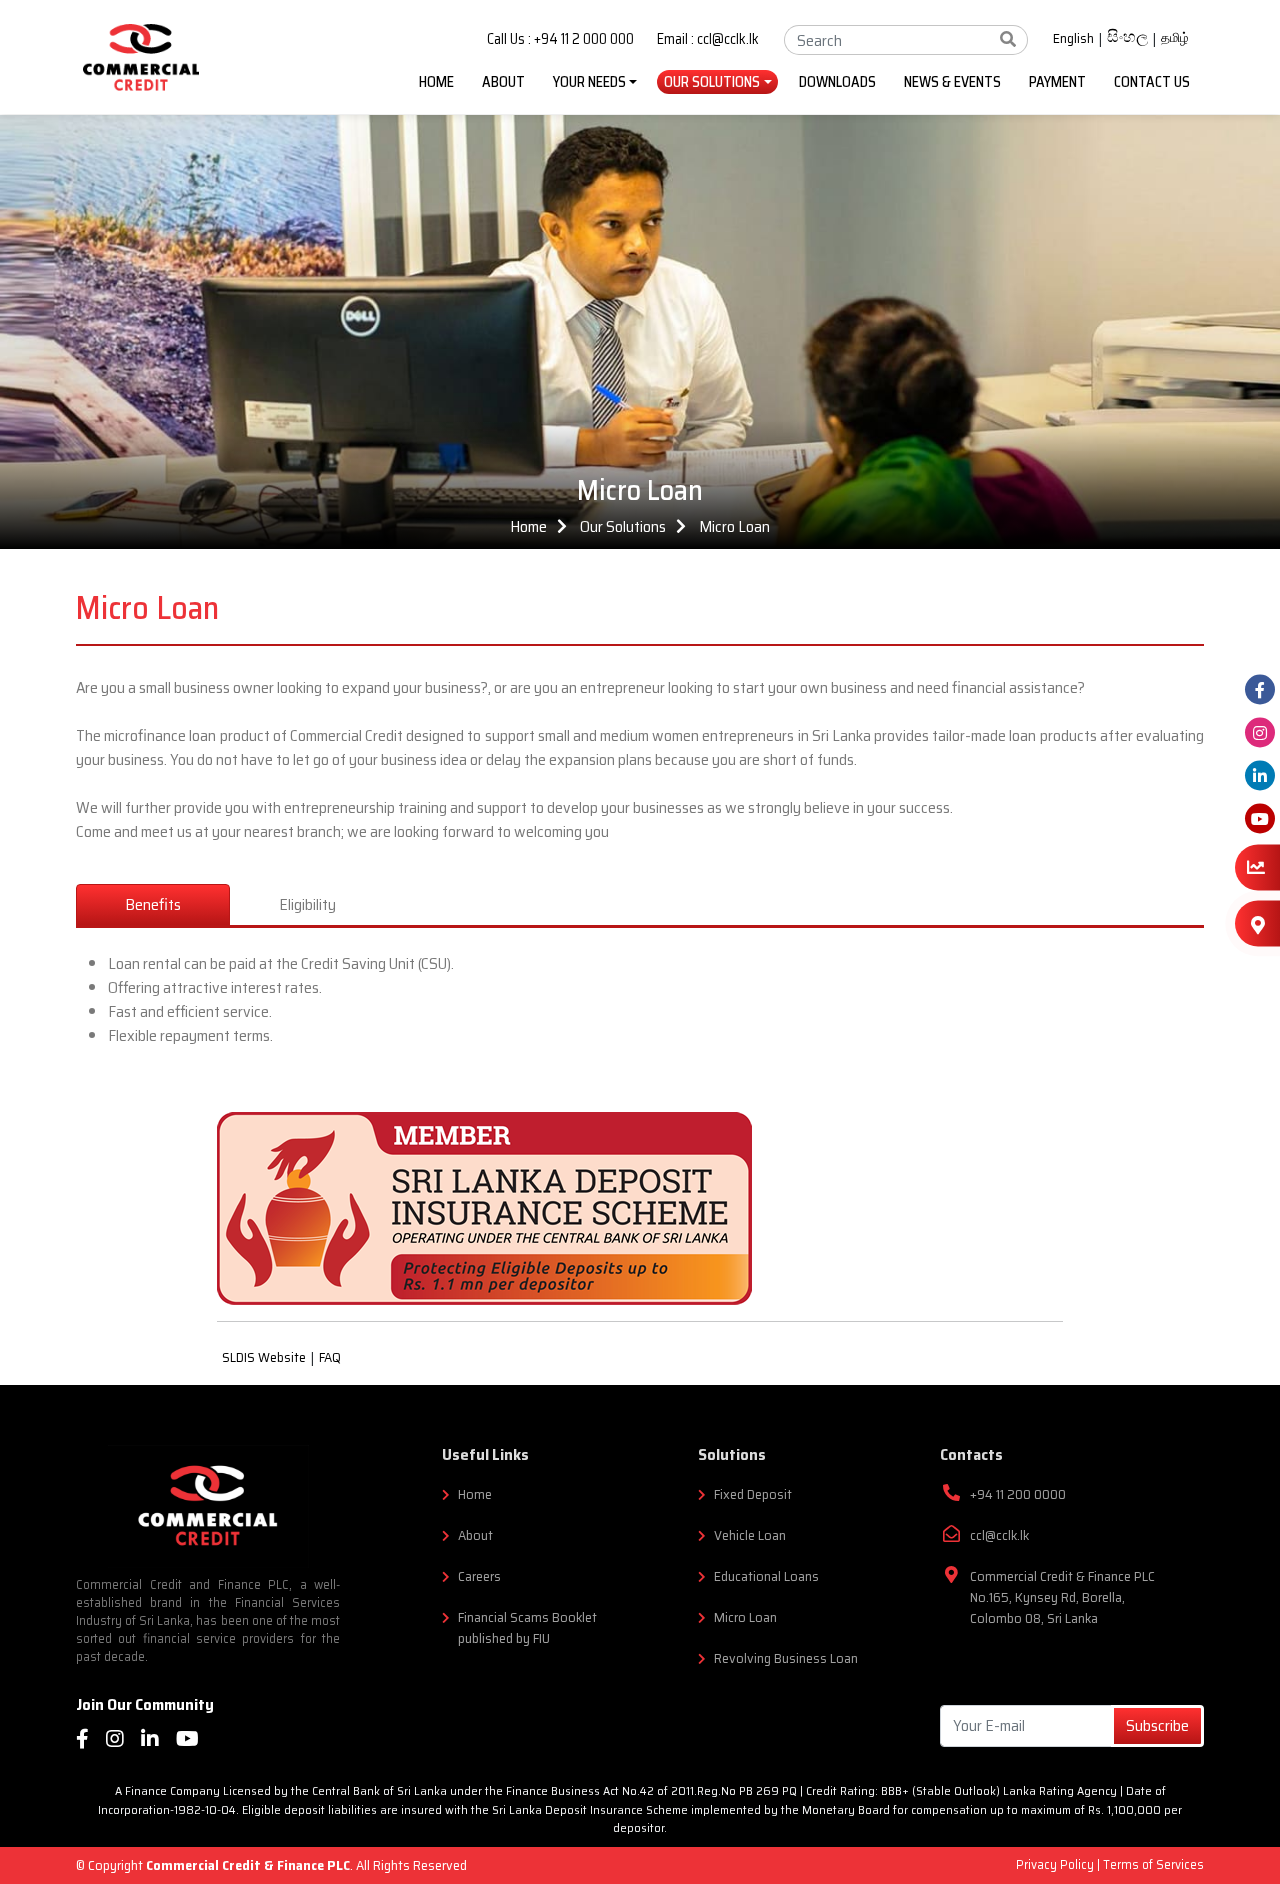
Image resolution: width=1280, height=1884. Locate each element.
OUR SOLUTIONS (712, 82)
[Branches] (1257, 923)
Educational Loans (766, 1576)
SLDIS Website (264, 1358)
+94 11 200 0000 (1018, 1494)
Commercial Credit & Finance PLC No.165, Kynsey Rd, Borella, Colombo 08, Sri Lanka (1062, 1597)
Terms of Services (1153, 1864)
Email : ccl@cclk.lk (708, 39)
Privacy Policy (1056, 1864)
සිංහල (1127, 39)
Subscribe (1157, 1725)
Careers (479, 1576)
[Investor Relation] (1257, 868)
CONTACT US (1152, 82)
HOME (436, 82)
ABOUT (503, 82)
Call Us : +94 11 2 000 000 (560, 39)
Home (528, 526)
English (1073, 39)
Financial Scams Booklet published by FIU (527, 1628)
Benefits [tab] (153, 904)
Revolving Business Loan (786, 1658)
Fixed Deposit (753, 1494)
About (475, 1535)
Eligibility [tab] (307, 904)
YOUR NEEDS (589, 82)
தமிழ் (1175, 38)
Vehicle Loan (750, 1535)
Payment (1057, 82)
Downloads (837, 82)
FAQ (330, 1358)
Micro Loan (734, 526)
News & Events (952, 82)
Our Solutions (623, 526)
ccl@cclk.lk (999, 1535)
